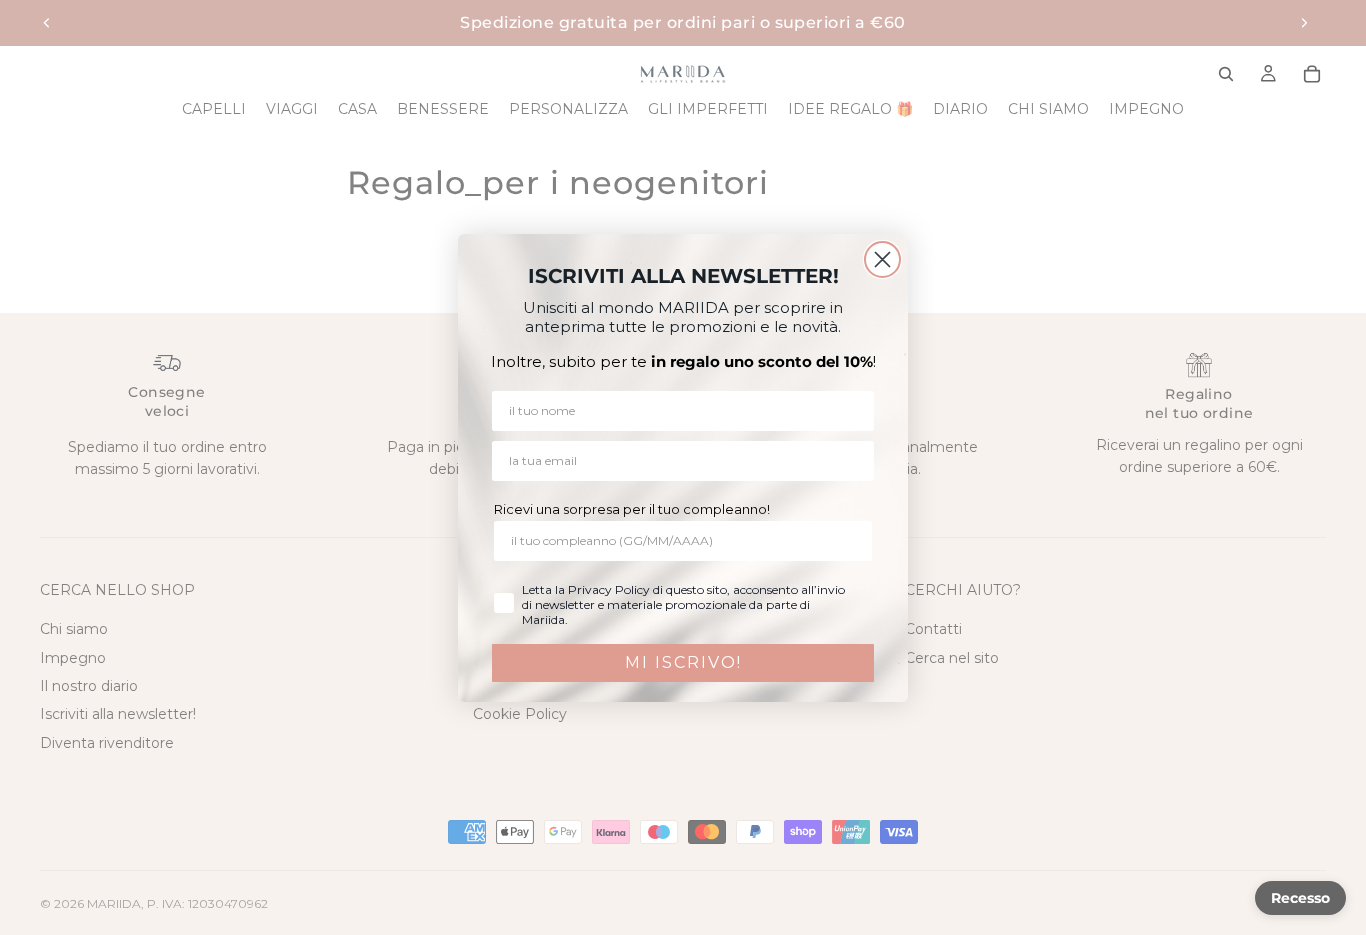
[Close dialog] (882, 259)
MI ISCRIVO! (683, 662)
